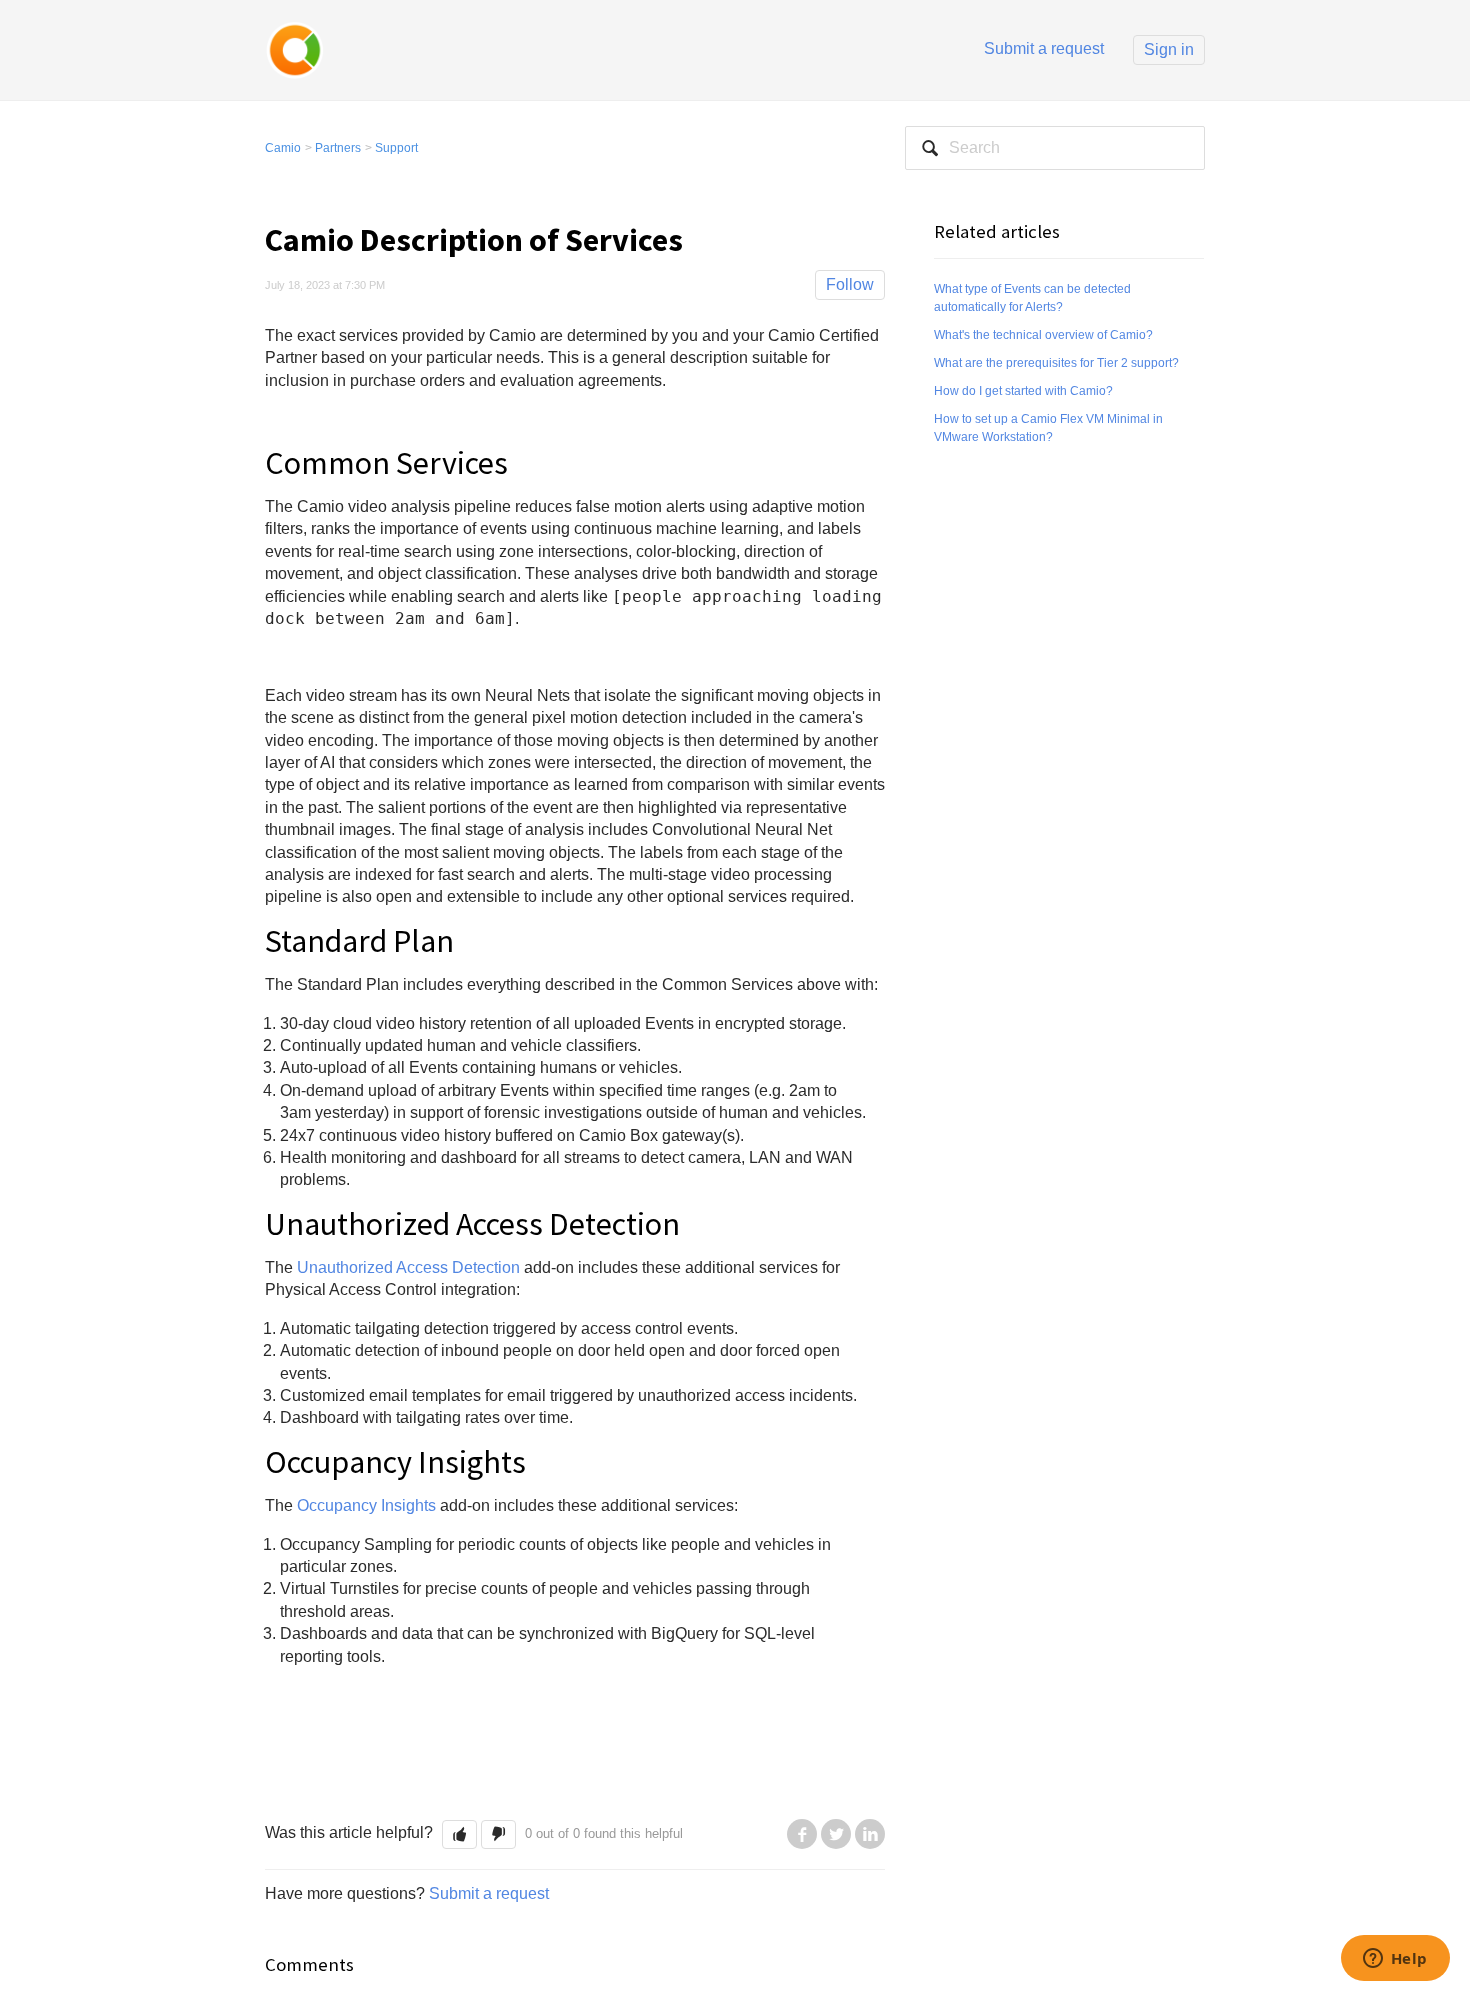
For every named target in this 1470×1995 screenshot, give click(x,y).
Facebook (802, 1834)
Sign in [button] (1169, 49)
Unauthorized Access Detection (408, 1267)
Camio (283, 148)
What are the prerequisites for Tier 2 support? (1056, 363)
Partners (338, 148)
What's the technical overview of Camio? (1043, 335)
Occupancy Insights (366, 1505)
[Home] (295, 48)
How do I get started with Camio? (1023, 391)
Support (396, 148)
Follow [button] (850, 284)
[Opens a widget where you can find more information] (1395, 1960)
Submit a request (1044, 48)
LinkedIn (870, 1834)
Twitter (836, 1834)
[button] (459, 1834)
